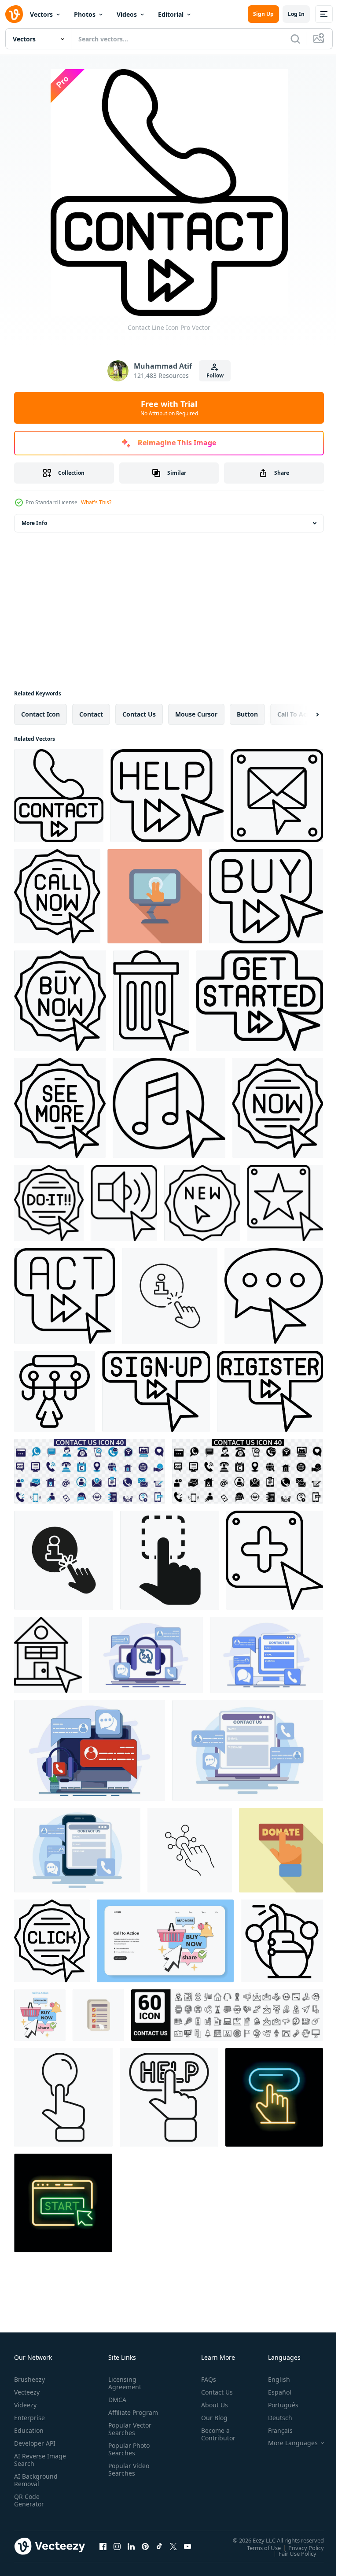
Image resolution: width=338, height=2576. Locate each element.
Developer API (35, 2443)
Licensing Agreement (123, 2383)
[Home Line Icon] (48, 1655)
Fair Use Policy (291, 2553)
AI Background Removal (36, 2480)
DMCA (116, 2400)
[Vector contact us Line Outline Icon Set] (227, 2015)
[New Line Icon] (202, 1203)
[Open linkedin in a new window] (131, 2546)
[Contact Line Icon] (59, 796)
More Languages (286, 2443)
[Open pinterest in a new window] (145, 2546)
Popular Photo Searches (127, 2457)
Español (273, 2392)
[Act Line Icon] (64, 1296)
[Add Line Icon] (275, 1560)
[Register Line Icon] (270, 1391)
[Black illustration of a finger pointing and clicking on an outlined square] (170, 1560)
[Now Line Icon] (278, 1108)
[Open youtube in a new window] (187, 2546)
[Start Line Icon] (260, 1001)
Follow (215, 375)
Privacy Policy (299, 2547)
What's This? (96, 502)
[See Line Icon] (60, 1108)
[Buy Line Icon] (266, 896)
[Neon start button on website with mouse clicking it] (63, 2203)
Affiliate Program (119, 2416)
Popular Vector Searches (128, 2436)
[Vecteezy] (14, 14)
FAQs (205, 2379)
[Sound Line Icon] (124, 1203)
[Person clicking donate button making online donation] (281, 1850)
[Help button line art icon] (169, 2097)
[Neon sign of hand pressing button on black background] (274, 2097)
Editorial (171, 14)
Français (274, 2430)
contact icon (40, 714)
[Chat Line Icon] (274, 1296)
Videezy (25, 2405)
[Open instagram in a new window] (117, 2546)
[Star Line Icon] (285, 1203)
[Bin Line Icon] (151, 1001)
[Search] (295, 39)
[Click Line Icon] (52, 1941)
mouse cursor (196, 714)
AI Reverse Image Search (35, 2460)
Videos (127, 14)
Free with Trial (169, 408)
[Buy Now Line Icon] (60, 1001)
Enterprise (29, 2418)
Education (29, 2430)
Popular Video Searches (127, 2477)
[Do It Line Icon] (49, 1203)
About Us (211, 2405)
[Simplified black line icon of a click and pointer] (55, 1391)
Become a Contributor (215, 2434)
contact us (139, 714)
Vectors (41, 14)
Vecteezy (27, 2392)
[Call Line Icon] (57, 896)
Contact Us (213, 2392)
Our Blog (211, 2418)
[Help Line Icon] (167, 796)
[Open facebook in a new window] (103, 2546)
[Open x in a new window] (173, 2546)
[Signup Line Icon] (156, 1391)
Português (277, 2405)
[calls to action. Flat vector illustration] (165, 1941)
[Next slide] (303, 714)
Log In (296, 14)
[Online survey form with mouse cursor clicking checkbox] (98, 2015)
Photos (85, 14)
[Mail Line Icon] (277, 796)
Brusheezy (29, 2379)
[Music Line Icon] (169, 1108)
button (247, 714)
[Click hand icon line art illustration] (63, 2097)
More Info (34, 523)
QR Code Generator (29, 2500)
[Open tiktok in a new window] (159, 2546)
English (272, 2379)
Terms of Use (257, 2547)
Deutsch (274, 2418)
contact (91, 714)
